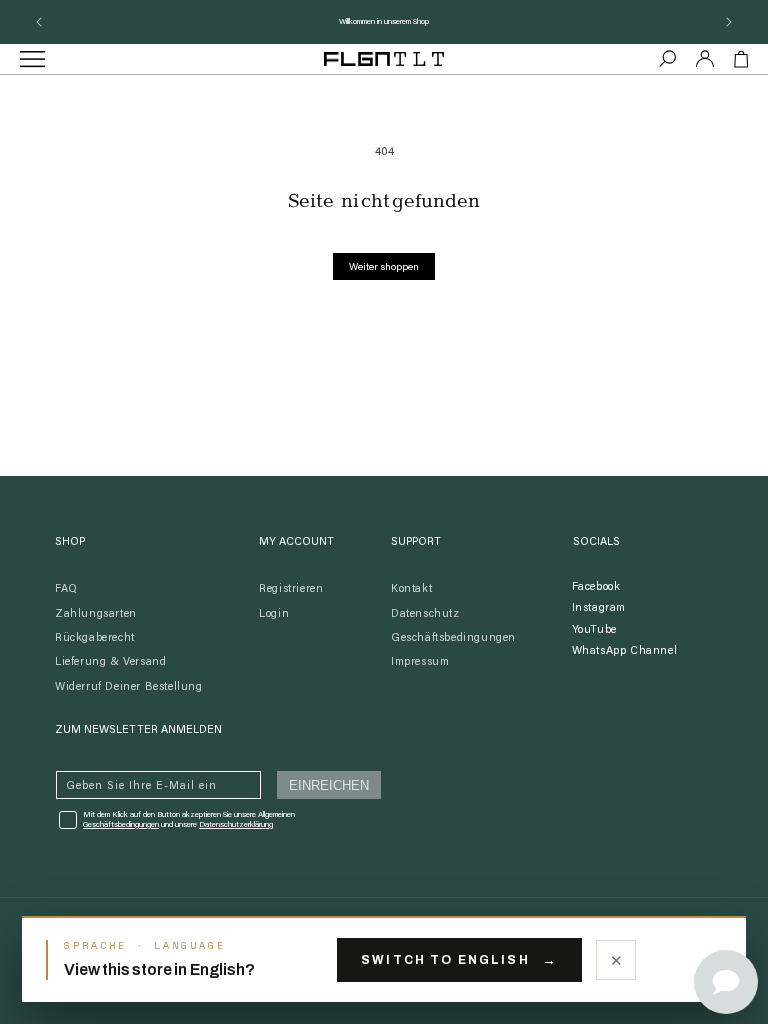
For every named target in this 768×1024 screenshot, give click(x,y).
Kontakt (411, 589)
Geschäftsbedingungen (453, 638)
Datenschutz (425, 614)
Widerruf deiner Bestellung (129, 687)
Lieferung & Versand (110, 662)
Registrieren (291, 589)
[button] (668, 59)
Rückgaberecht (95, 638)
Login (274, 614)
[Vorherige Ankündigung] (39, 22)
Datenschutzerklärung (236, 825)
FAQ (66, 589)
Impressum (420, 662)
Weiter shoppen (384, 268)
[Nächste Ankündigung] (729, 22)
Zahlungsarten (96, 614)
